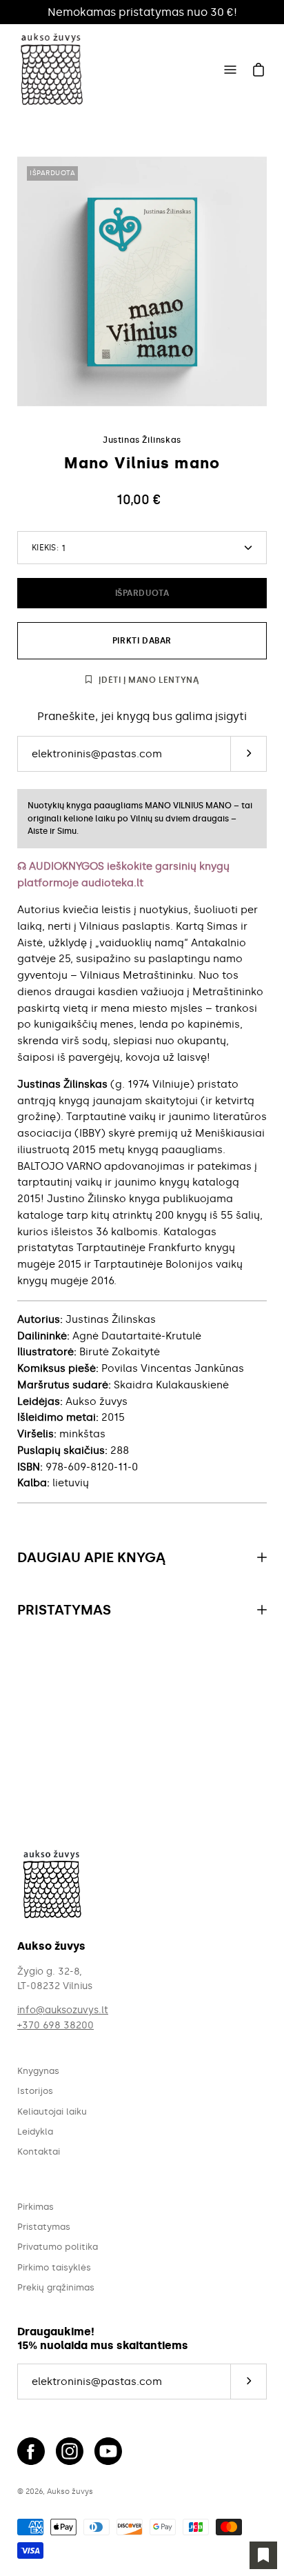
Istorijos (35, 2091)
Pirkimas (35, 2207)
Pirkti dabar (142, 641)
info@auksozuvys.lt (63, 2010)
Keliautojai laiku (52, 2111)
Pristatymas (64, 1610)
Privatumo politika (58, 2247)
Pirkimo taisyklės (54, 2267)
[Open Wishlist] (263, 2555)
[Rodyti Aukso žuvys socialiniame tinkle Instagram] (70, 2451)
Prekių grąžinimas (56, 2287)
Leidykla (35, 2131)
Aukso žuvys (70, 2491)
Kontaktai (39, 2151)
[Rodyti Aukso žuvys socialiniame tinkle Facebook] (31, 2451)
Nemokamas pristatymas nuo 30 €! (142, 12)
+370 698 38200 (55, 2025)
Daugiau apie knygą (91, 1557)
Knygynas (38, 2071)
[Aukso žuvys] (52, 70)
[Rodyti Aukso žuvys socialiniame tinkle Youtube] (108, 2451)
